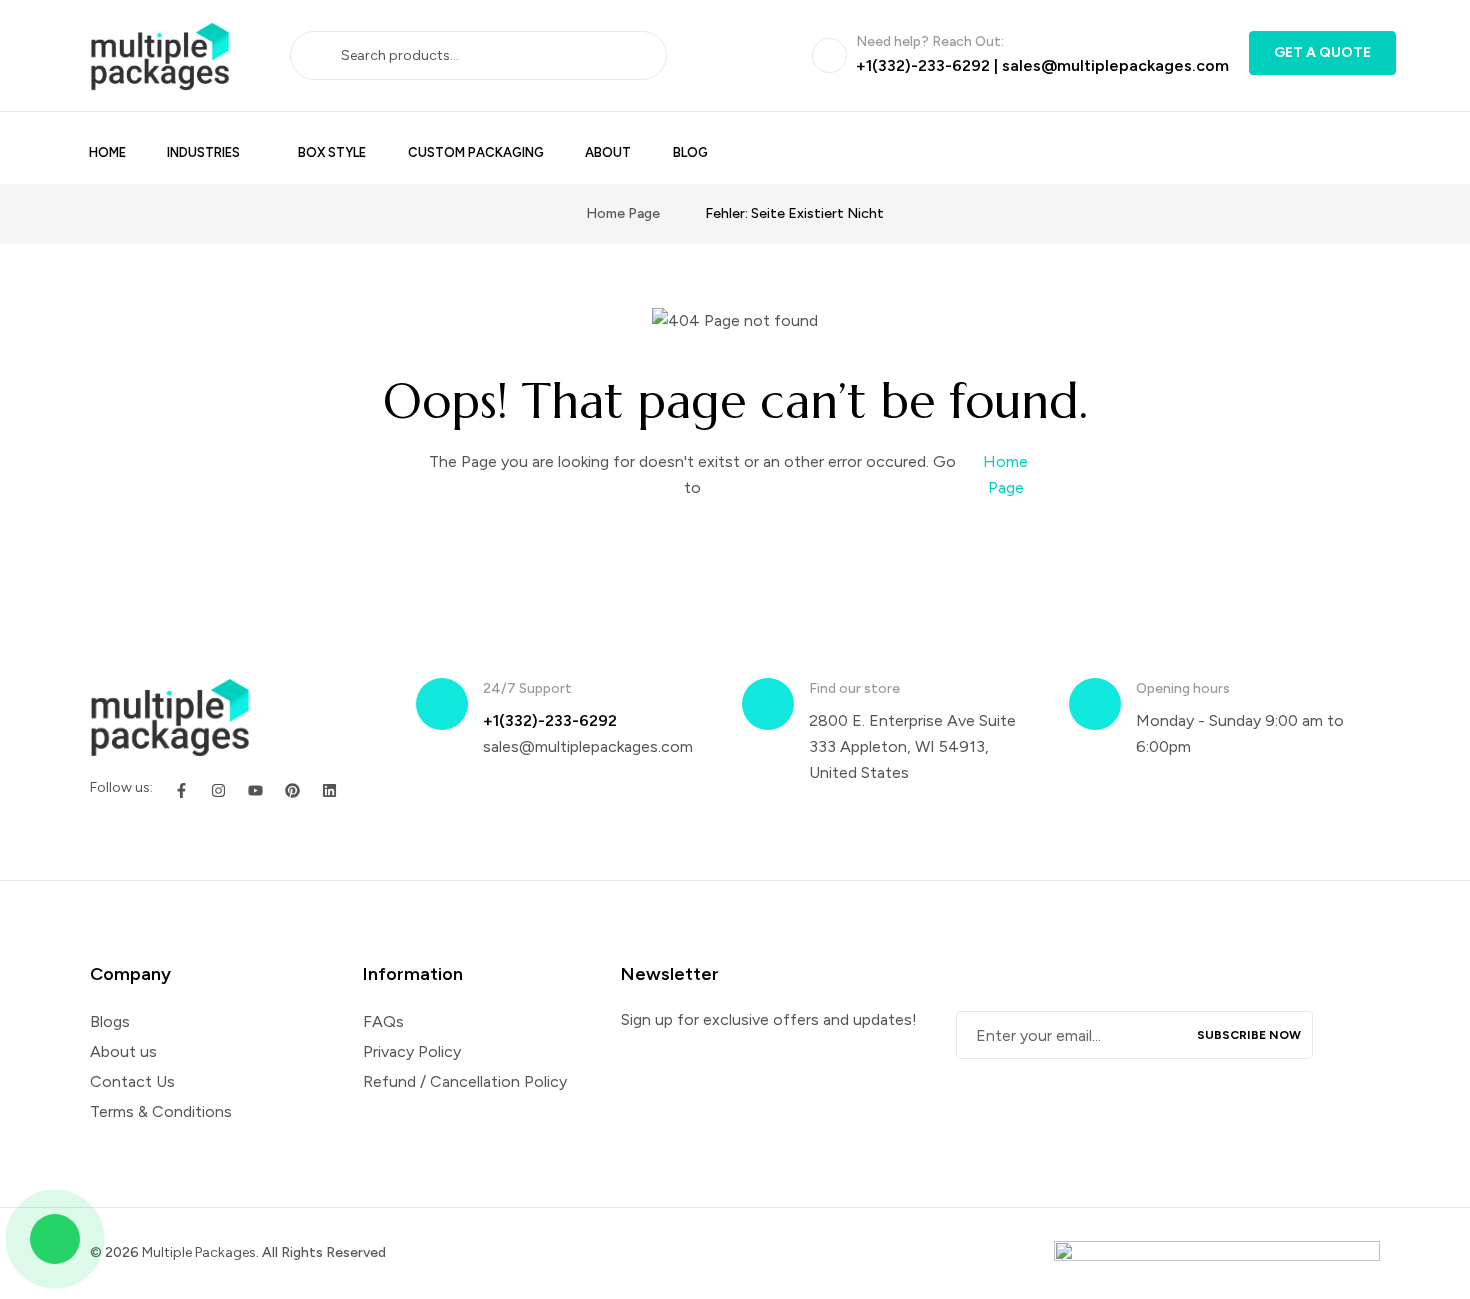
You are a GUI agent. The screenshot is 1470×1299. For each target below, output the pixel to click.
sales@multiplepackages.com (1115, 65)
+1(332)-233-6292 (923, 65)
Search (322, 55)
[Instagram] (218, 790)
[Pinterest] (292, 790)
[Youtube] (255, 790)
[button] (1322, 53)
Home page (623, 213)
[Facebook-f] (181, 790)
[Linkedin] (329, 790)
